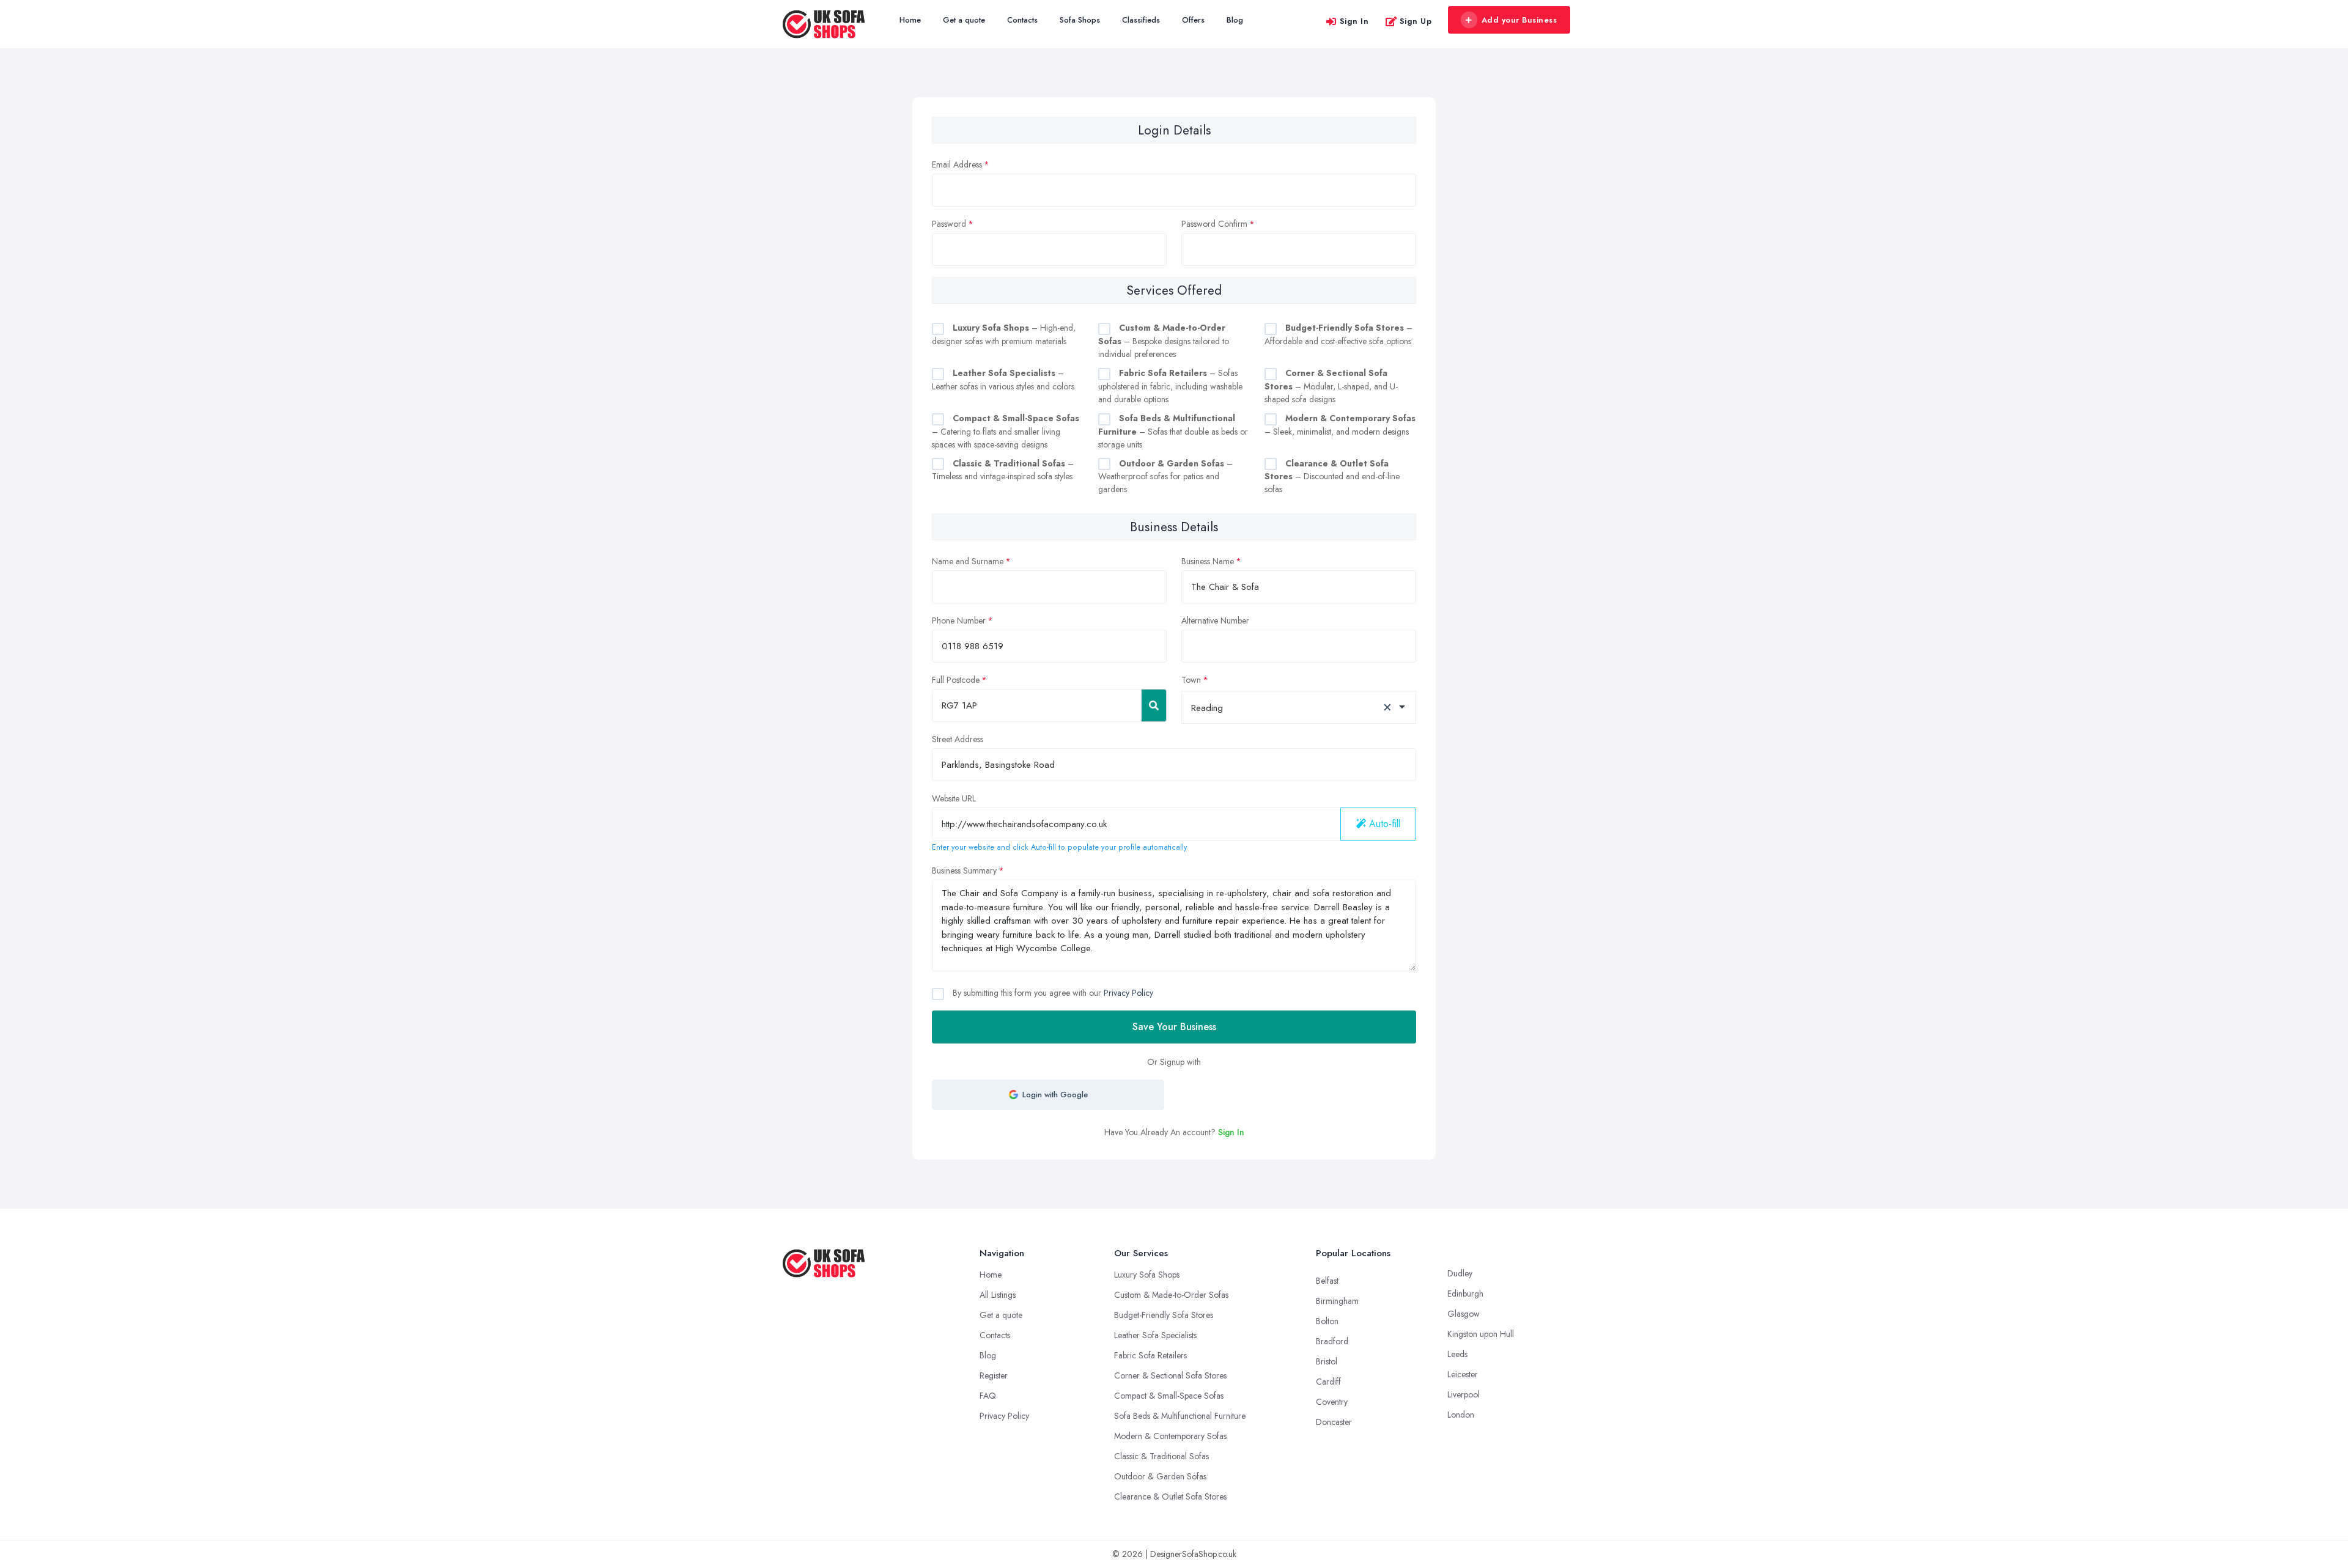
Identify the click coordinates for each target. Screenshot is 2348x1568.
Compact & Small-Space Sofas (1169, 1396)
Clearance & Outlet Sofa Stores (1170, 1496)
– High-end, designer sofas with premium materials (1004, 334)
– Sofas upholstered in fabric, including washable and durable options (1170, 386)
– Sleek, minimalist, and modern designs (1340, 425)
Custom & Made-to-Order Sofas (1171, 1295)
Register (994, 1375)
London (1461, 1415)
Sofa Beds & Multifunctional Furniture (1180, 1416)
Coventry (1332, 1402)
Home (910, 20)
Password (949, 224)
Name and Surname (968, 561)
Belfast (1327, 1281)
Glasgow (1464, 1314)
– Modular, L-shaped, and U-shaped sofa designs (1331, 386)
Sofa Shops (1080, 20)
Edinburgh (1465, 1294)
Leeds (1457, 1354)
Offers (1193, 20)
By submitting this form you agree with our (1052, 993)
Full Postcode (956, 680)
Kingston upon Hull (1481, 1334)
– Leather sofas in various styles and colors (1003, 380)
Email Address (957, 164)
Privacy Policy (1128, 993)
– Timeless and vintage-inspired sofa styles (1003, 470)
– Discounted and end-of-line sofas (1332, 477)
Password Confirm (1214, 224)
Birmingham (1337, 1301)
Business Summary (964, 870)
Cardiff (1328, 1382)
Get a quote (964, 20)
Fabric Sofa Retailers (1150, 1355)
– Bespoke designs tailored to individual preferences (1164, 341)
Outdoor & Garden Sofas (1160, 1476)
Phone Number (959, 620)
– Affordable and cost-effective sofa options (1338, 334)
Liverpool (1464, 1394)
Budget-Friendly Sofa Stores (1164, 1315)
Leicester (1463, 1374)
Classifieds (1141, 20)
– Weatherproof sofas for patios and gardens (1165, 477)
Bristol (1327, 1361)
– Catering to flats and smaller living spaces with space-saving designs (1006, 431)
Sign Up (1416, 21)
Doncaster (1334, 1422)
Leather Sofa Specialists (1155, 1335)
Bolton (1327, 1321)
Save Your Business (1174, 1027)
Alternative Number (1215, 620)
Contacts (1022, 20)
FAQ (988, 1396)
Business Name (1208, 561)
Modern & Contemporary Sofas (1170, 1436)
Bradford (1332, 1341)
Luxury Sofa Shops (1147, 1275)
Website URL (954, 798)
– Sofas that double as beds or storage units (1173, 431)
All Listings (998, 1295)
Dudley (1460, 1273)
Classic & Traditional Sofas (1161, 1456)
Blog (1235, 20)
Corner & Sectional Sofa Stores (1170, 1375)
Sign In (1354, 21)
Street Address (958, 739)
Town (1191, 680)
